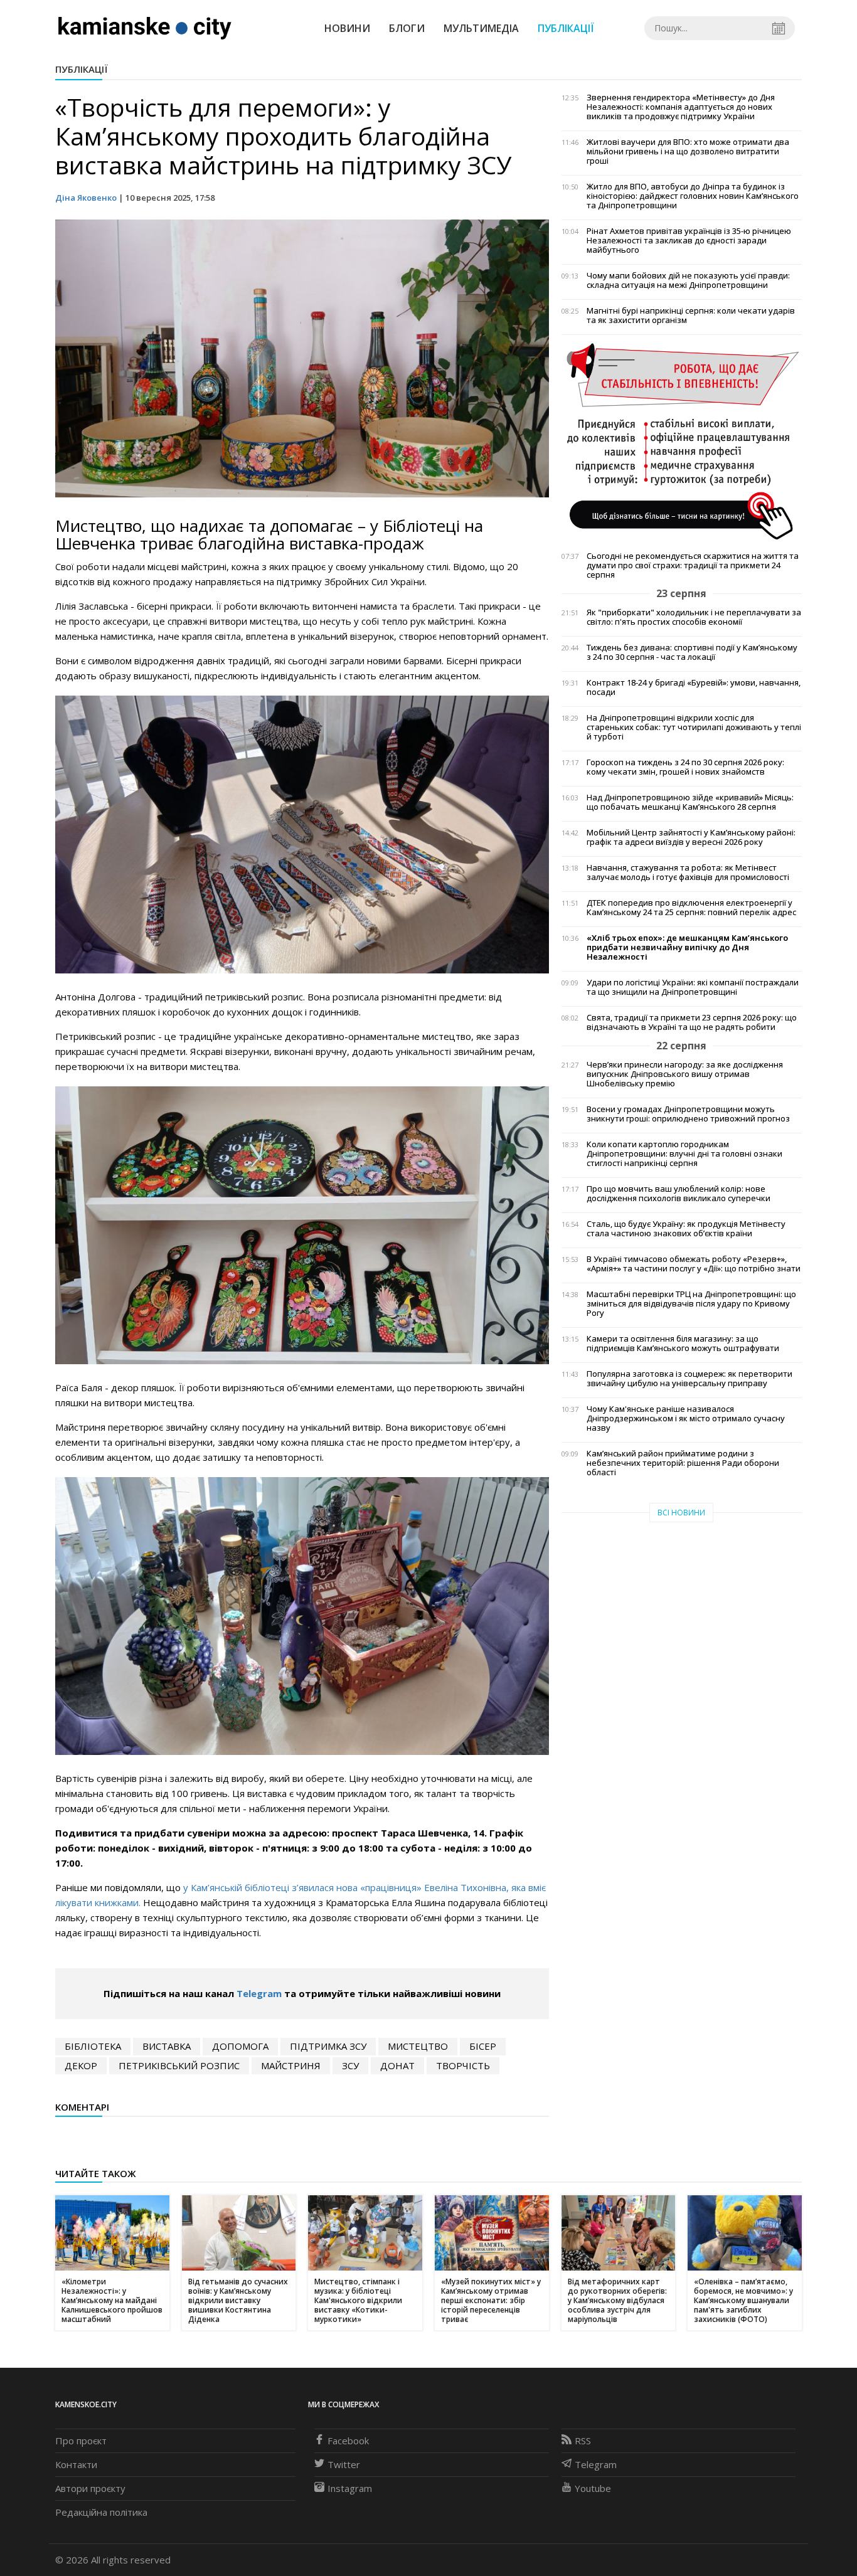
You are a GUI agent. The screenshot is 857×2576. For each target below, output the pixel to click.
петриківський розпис (179, 2065)
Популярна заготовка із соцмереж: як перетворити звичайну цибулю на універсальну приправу (689, 1379)
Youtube (593, 2488)
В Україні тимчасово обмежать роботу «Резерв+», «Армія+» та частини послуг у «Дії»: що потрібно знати (694, 1264)
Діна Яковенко (86, 198)
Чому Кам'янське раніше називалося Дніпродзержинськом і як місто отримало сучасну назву (686, 1418)
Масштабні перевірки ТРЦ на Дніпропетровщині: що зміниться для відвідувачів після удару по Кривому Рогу (691, 1304)
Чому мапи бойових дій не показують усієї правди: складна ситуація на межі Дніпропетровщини (688, 280)
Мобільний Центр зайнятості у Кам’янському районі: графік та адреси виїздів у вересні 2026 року (691, 837)
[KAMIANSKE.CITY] (145, 28)
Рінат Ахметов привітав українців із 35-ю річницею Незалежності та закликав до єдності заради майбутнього (689, 241)
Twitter (344, 2464)
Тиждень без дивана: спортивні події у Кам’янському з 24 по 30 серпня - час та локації (692, 652)
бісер (483, 2046)
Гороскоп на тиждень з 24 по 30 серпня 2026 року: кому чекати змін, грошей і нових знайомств (685, 767)
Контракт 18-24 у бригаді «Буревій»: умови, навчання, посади (694, 687)
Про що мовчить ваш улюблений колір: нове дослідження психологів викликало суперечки (679, 1194)
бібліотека (93, 2046)
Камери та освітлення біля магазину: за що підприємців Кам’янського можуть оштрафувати (683, 1344)
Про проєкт (81, 2441)
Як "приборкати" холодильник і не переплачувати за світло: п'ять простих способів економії (694, 617)
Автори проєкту (90, 2488)
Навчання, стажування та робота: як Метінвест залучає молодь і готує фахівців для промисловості (688, 872)
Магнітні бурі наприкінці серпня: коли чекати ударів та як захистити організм (691, 315)
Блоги (407, 28)
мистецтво (418, 2046)
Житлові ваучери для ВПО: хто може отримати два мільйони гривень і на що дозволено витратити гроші (688, 151)
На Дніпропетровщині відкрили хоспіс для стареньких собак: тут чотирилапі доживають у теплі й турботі (694, 727)
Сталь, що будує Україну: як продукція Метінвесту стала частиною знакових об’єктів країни (686, 1229)
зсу (350, 2065)
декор (81, 2065)
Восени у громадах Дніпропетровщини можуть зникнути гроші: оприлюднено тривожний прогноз (688, 1114)
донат (397, 2065)
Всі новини (681, 1513)
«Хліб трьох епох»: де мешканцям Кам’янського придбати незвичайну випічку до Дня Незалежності (687, 947)
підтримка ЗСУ (328, 2046)
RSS (583, 2441)
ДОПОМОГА (240, 2046)
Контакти (76, 2464)
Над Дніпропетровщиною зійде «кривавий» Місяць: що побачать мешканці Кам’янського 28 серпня (690, 802)
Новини (347, 28)
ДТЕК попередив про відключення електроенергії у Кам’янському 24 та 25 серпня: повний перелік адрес (691, 908)
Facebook (348, 2441)
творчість (463, 2065)
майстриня (291, 2065)
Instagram (350, 2488)
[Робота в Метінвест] (682, 441)
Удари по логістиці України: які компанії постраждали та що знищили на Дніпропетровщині (693, 987)
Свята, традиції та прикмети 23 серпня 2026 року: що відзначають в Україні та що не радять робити (692, 1022)
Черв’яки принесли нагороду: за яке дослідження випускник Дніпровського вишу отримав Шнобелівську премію (685, 1074)
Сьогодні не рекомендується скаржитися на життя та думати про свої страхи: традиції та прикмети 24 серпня (693, 565)
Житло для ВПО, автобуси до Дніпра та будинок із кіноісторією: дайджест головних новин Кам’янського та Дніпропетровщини (693, 196)
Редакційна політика (101, 2512)
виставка (167, 2046)
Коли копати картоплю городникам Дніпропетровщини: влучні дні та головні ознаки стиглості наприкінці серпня (684, 1154)
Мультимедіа (481, 28)
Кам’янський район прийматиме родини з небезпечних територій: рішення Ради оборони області (683, 1463)
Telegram (259, 1993)
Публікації (566, 28)
